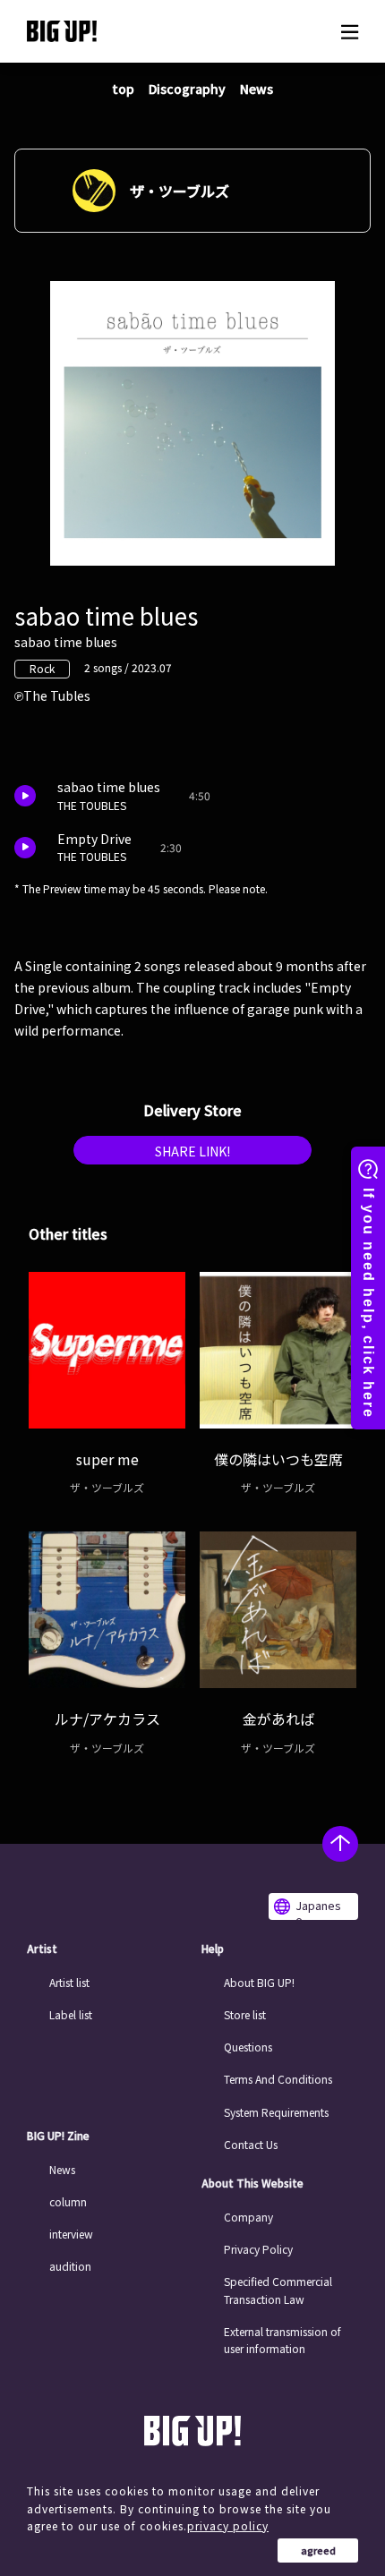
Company (248, 2217)
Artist (42, 1949)
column (68, 2201)
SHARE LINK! (192, 1151)
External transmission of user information (282, 2340)
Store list (245, 2014)
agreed (318, 2550)
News (257, 89)
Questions (248, 2047)
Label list (71, 2014)
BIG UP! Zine (58, 2136)
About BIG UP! (259, 1982)
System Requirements (276, 2112)
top (123, 89)
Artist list (69, 1982)
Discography (187, 89)
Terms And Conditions (278, 2079)
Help (213, 1949)
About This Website (252, 2183)
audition (70, 2266)
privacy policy (228, 2525)
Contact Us (251, 2144)
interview (71, 2234)
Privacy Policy (258, 2249)
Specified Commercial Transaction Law (278, 2290)
